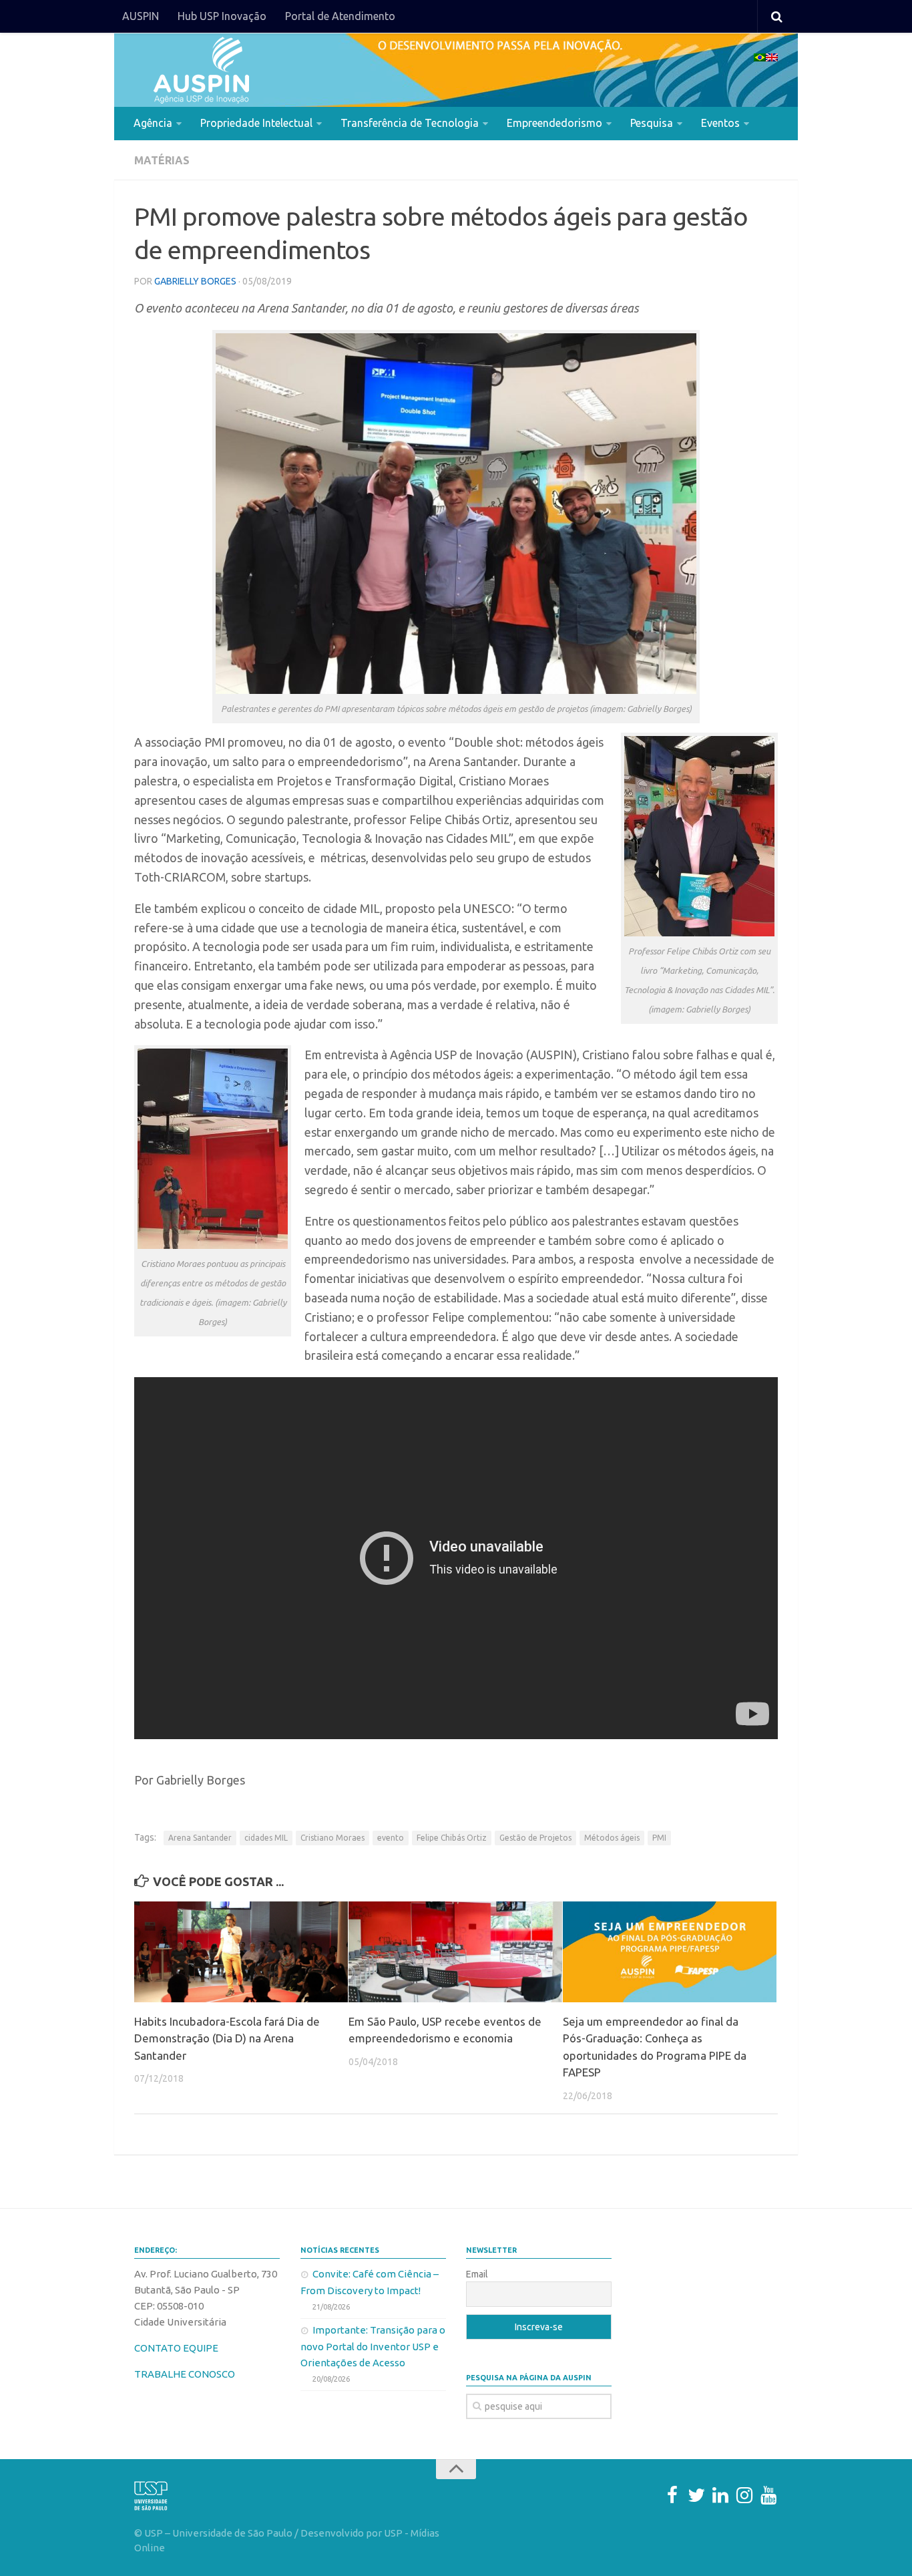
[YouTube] (768, 2495)
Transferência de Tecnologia (410, 123)
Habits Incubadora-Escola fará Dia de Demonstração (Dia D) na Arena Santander (227, 2038)
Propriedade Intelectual (256, 123)
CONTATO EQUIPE (176, 2348)
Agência (153, 123)
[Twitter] (696, 2495)
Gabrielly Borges (195, 281)
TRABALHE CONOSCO (185, 2374)
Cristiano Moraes (332, 1838)
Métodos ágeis (612, 1838)
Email (477, 2274)
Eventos (720, 123)
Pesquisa (652, 123)
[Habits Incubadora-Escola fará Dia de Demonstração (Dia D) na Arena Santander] (241, 1952)
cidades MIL (266, 1838)
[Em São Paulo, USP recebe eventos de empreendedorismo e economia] (455, 1952)
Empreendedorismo (554, 123)
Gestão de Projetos (535, 1838)
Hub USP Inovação (222, 16)
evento (391, 1838)
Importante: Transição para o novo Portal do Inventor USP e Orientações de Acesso (373, 2346)
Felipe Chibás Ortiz (452, 1838)
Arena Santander (200, 1838)
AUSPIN (141, 16)
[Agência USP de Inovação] (201, 70)
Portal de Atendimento (340, 16)
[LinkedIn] (720, 2495)
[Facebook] (672, 2495)
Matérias (162, 160)
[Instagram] (744, 2495)
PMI (659, 1838)
